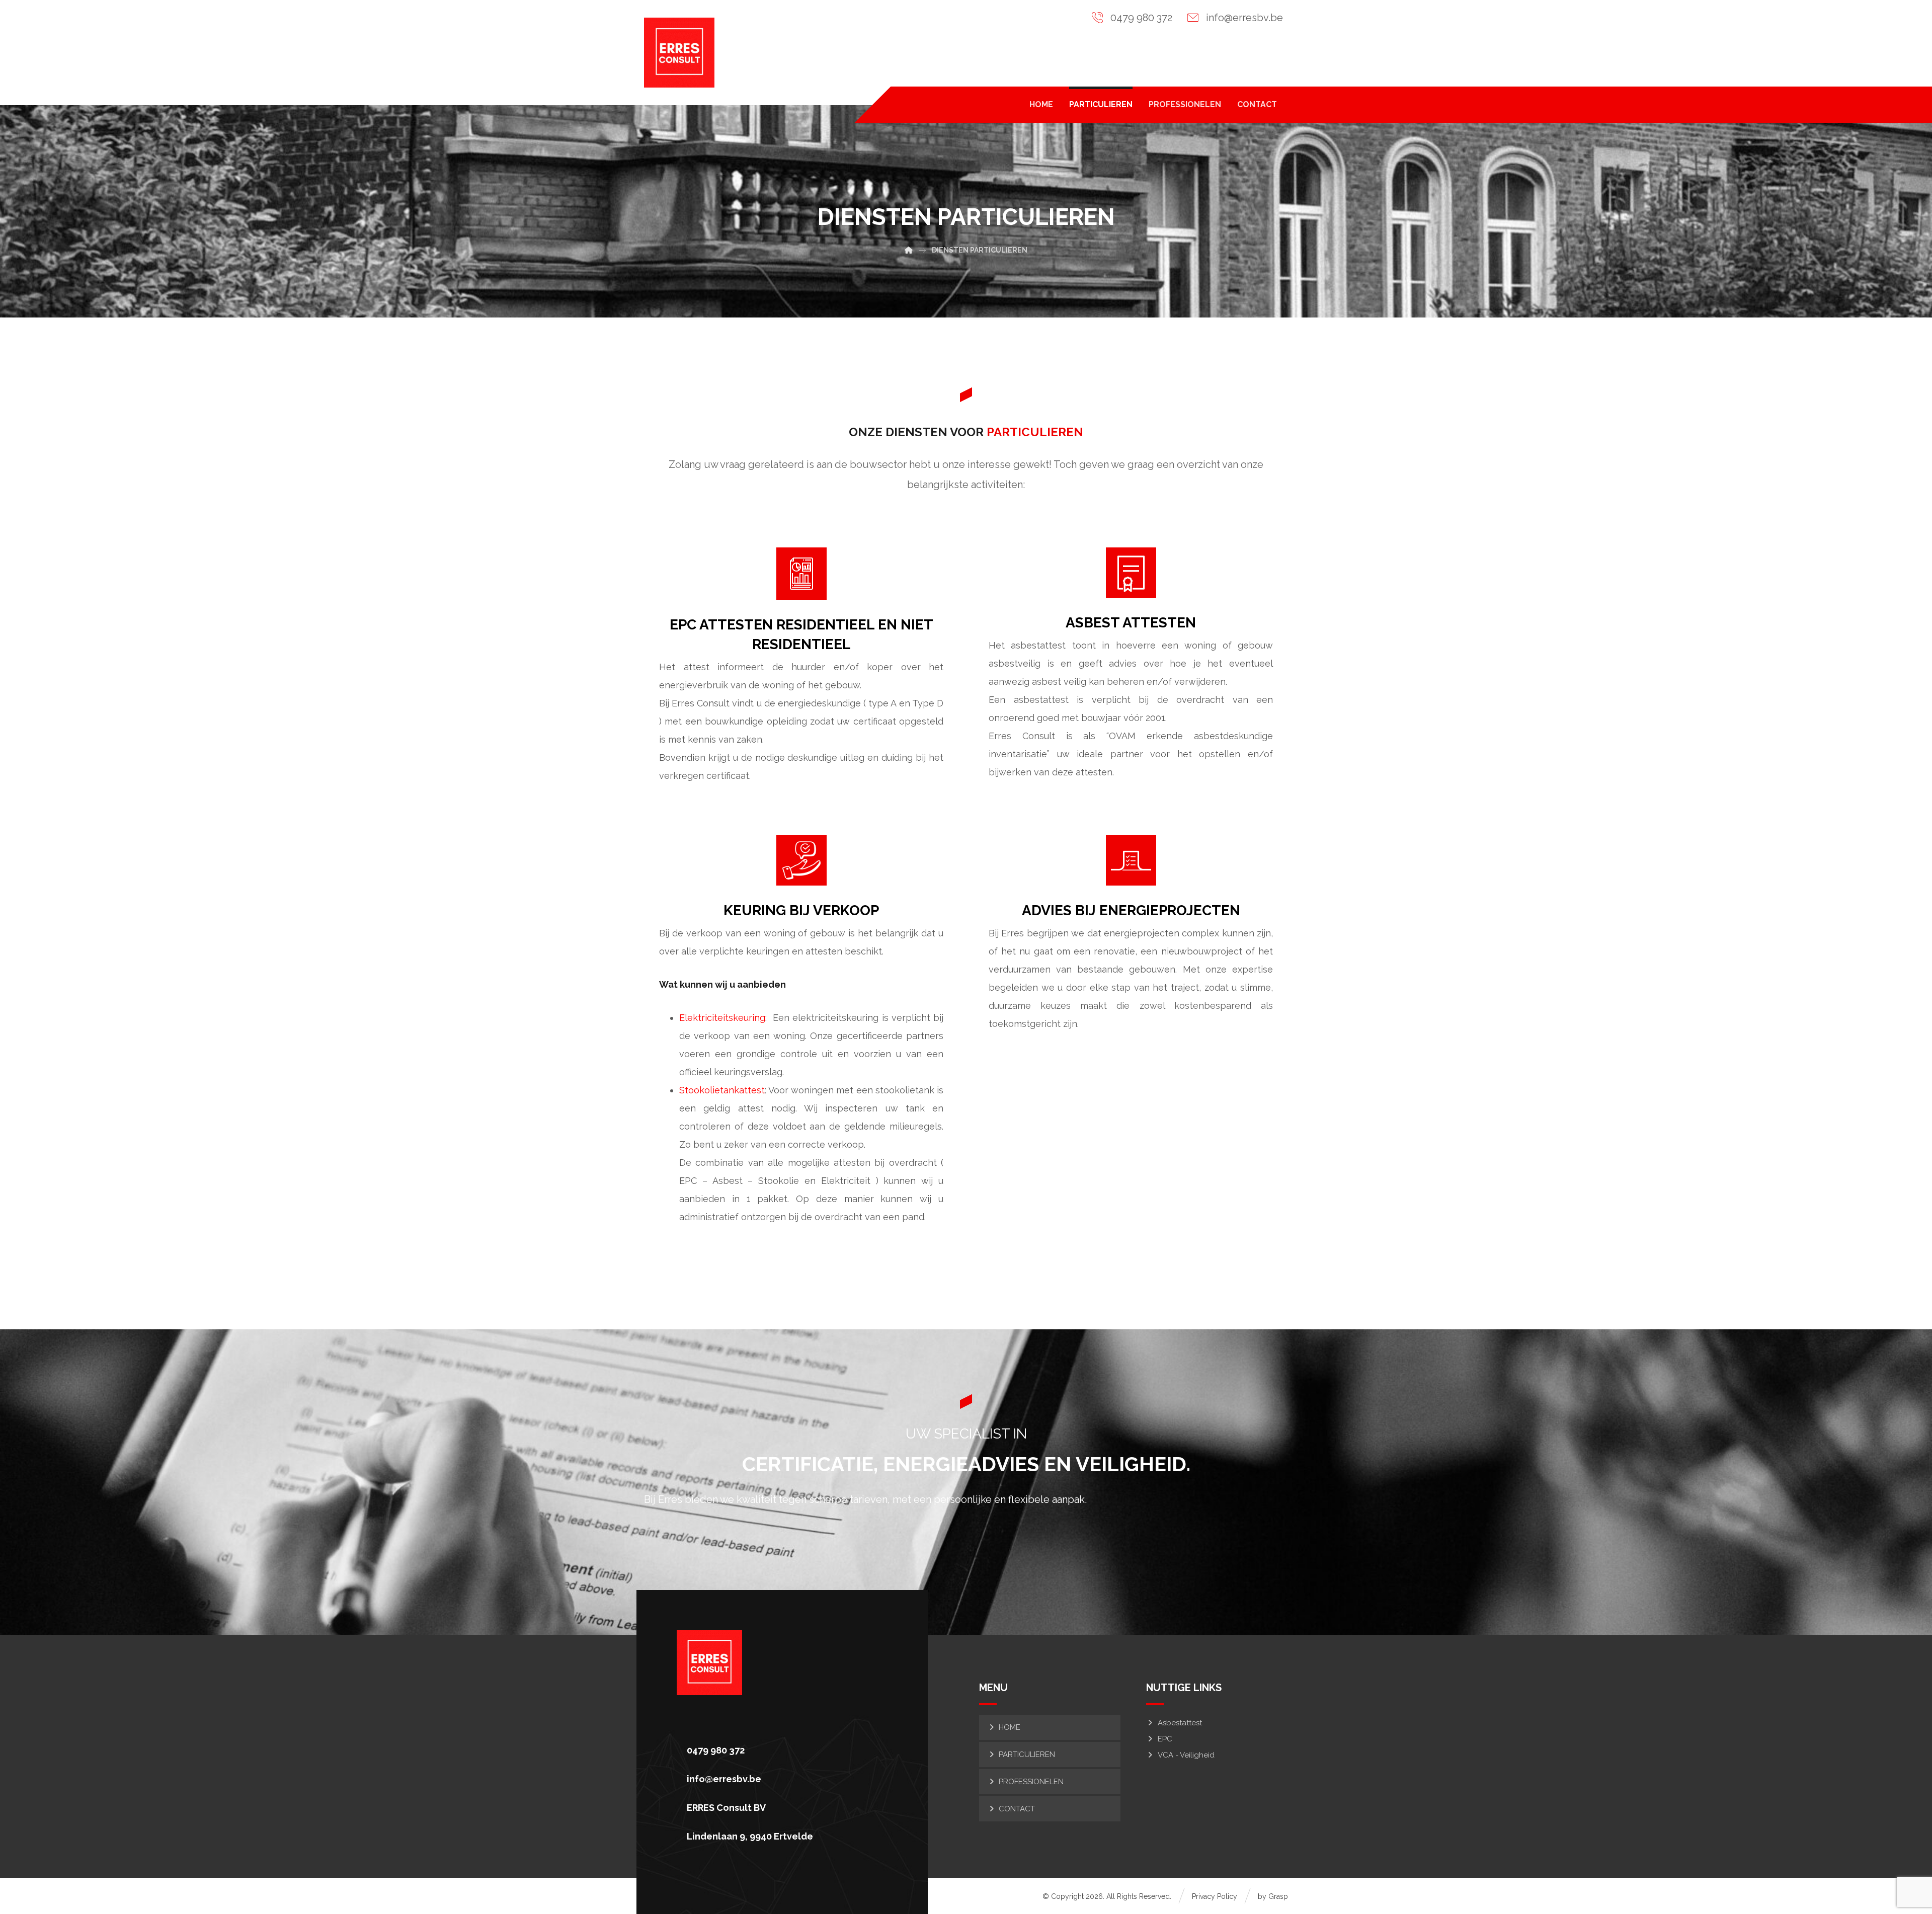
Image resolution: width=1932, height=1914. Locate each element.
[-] (679, 53)
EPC (1165, 1739)
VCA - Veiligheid (1186, 1755)
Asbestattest (1180, 1723)
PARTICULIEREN (1027, 1754)
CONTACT (1017, 1809)
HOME (1010, 1727)
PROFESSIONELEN (1031, 1782)
